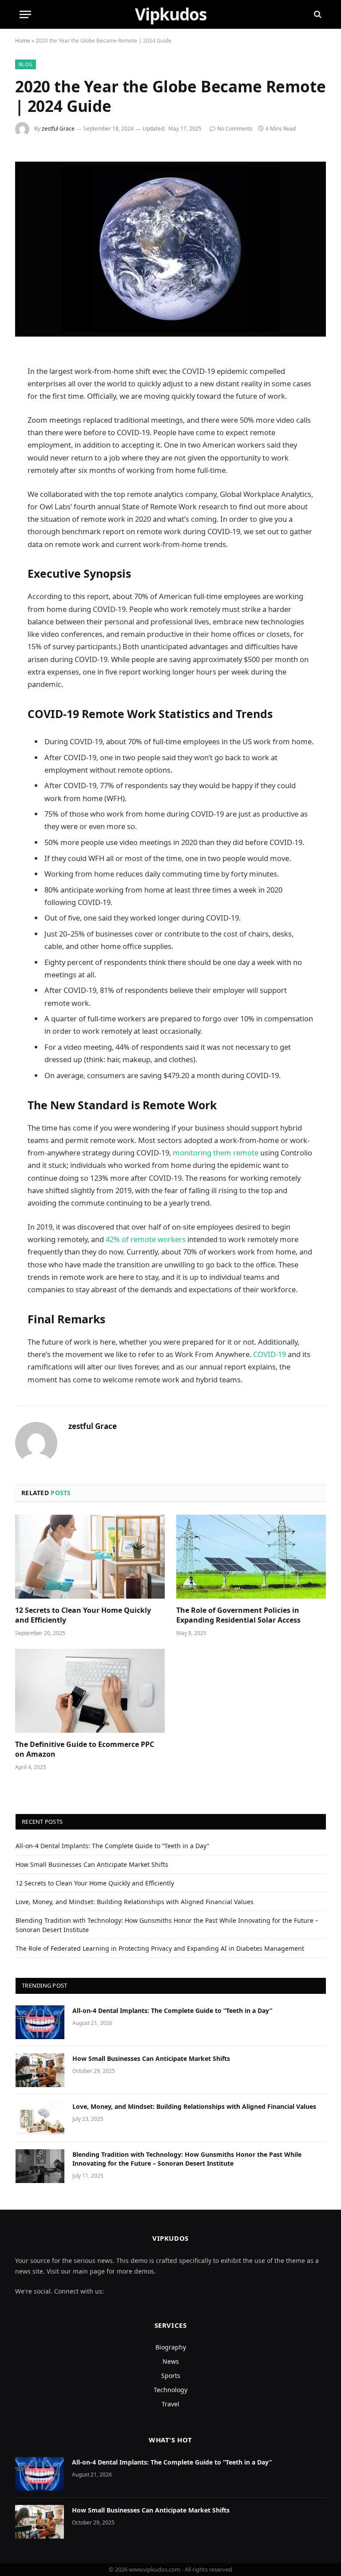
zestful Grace (58, 129)
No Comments (235, 129)
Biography (171, 2347)
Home (23, 41)
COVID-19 (270, 1354)
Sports (171, 2376)
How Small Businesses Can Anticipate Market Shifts (92, 1864)
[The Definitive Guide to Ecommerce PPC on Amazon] (90, 1691)
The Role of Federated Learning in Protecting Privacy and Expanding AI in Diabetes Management (161, 1948)
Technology (170, 2390)
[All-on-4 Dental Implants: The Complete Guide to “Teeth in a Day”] (40, 2022)
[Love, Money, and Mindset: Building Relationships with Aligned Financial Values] (40, 2118)
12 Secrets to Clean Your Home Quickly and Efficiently (83, 1615)
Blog (26, 64)
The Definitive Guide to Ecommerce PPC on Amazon (85, 1749)
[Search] (317, 14)
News (171, 2361)
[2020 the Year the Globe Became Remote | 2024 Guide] (170, 249)
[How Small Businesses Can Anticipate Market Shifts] (40, 2070)
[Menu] (25, 14)
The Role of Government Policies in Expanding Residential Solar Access (238, 1615)
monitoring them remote (216, 1153)
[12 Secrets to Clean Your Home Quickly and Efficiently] (90, 1557)
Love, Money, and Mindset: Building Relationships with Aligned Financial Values (135, 1902)
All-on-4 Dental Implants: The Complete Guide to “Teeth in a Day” (112, 1846)
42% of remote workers (146, 1239)
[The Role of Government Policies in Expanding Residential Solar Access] (251, 1557)
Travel (170, 2404)
